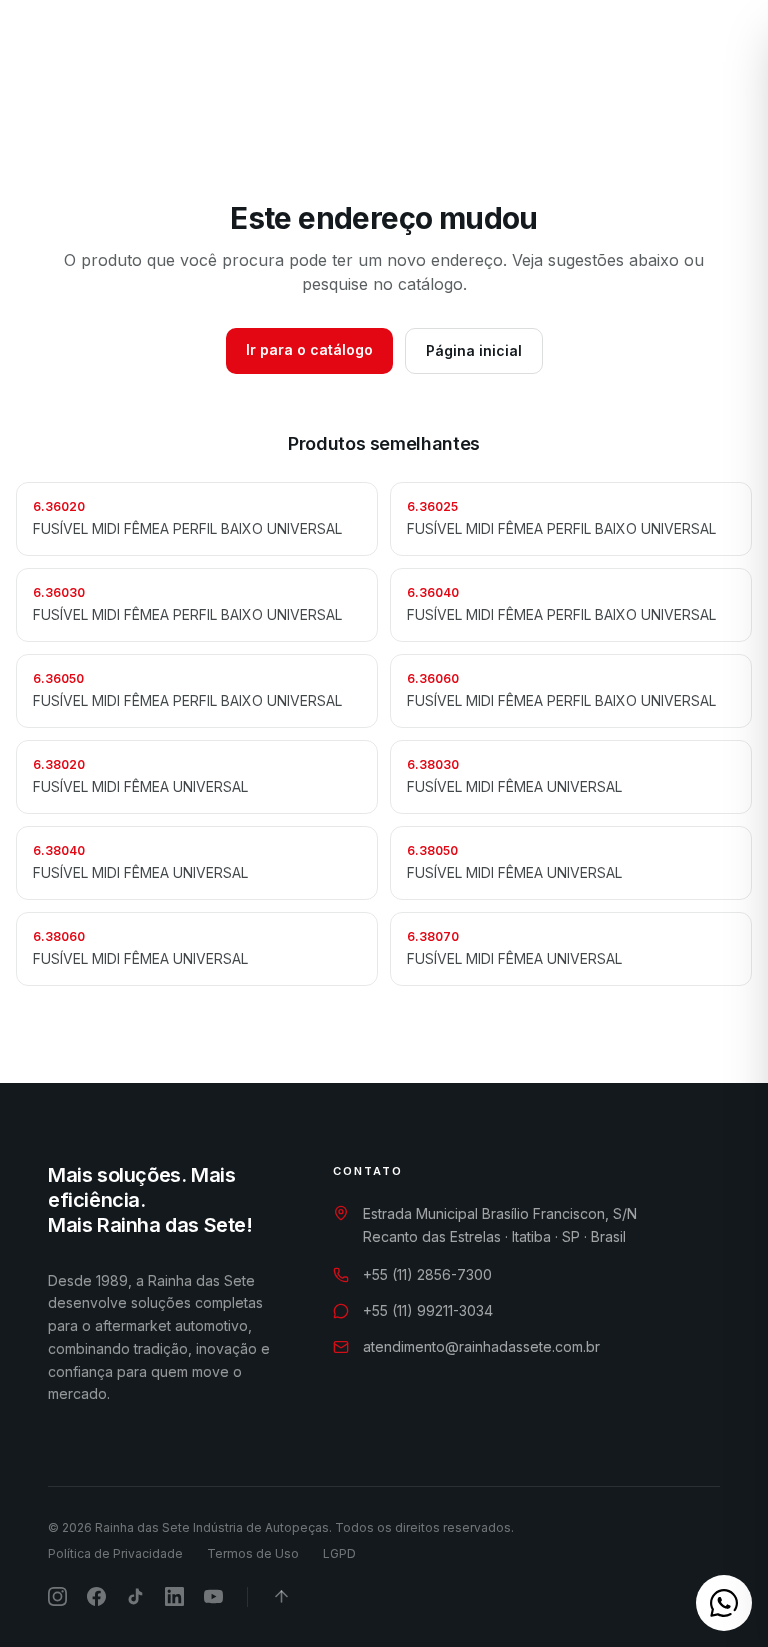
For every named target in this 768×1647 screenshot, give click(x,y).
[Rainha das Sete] (111, 52)
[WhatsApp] (609, 52)
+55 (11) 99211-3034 (428, 1310)
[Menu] (719, 52)
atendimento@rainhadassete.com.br (481, 1346)
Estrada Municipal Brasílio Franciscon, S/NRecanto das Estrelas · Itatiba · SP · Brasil (500, 1225)
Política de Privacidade (115, 1553)
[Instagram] (643, 52)
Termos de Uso (253, 1553)
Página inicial (474, 350)
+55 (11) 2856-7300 (427, 1274)
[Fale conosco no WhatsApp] (724, 1603)
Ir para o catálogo (309, 349)
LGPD (339, 1553)
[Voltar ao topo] (281, 1596)
